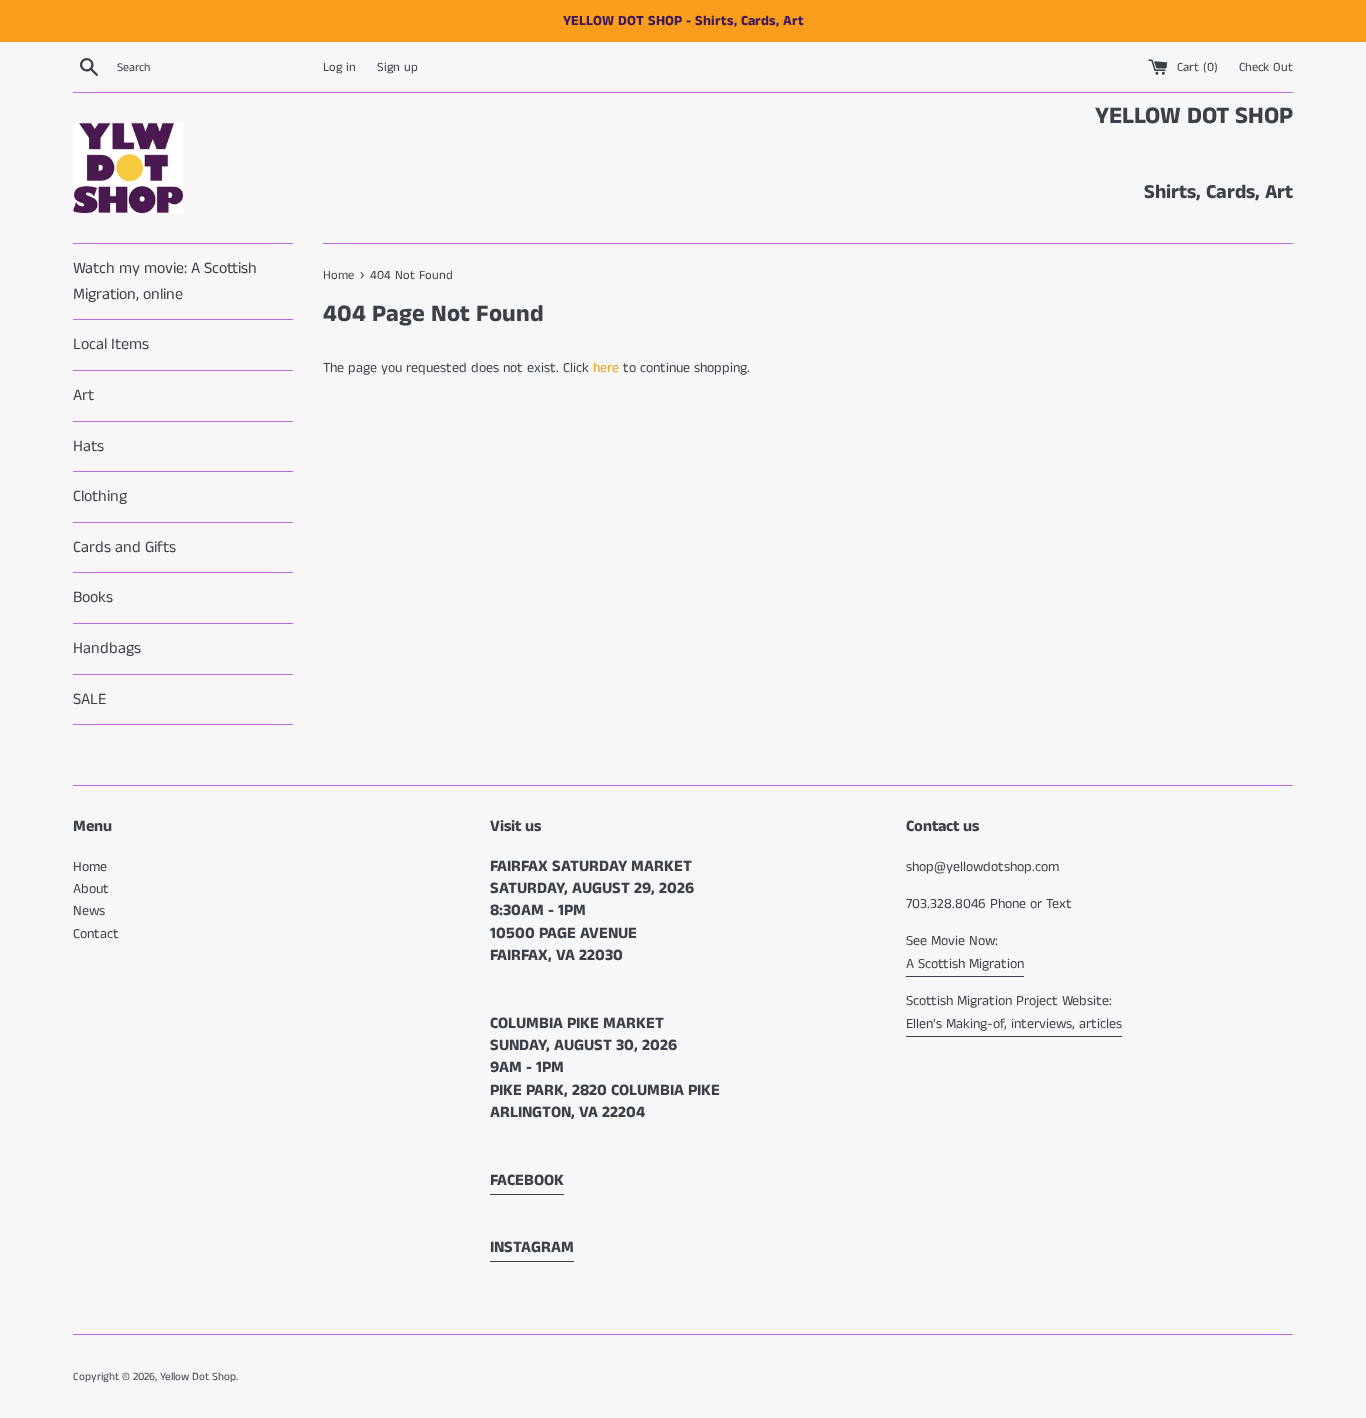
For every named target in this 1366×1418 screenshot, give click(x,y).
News (89, 911)
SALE (89, 699)
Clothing (100, 496)
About (91, 889)
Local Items (111, 344)
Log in (339, 67)
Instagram (532, 1247)
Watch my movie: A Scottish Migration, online (165, 281)
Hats (88, 446)
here (606, 368)
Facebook (527, 1180)
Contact (96, 934)
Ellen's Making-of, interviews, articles (1014, 1024)
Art (83, 395)
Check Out (1266, 67)
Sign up (397, 67)
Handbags (107, 648)
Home (90, 867)
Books (93, 597)
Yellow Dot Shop (198, 1377)
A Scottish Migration (965, 964)
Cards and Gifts (124, 547)
